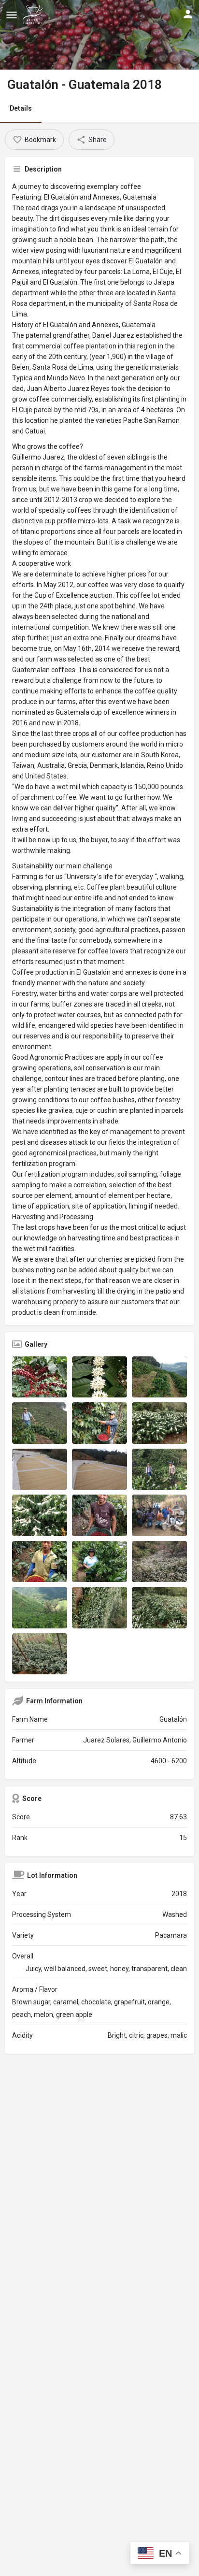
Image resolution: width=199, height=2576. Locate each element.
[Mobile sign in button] (188, 14)
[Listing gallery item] (40, 1377)
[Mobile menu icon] (12, 15)
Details (21, 108)
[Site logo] (34, 14)
